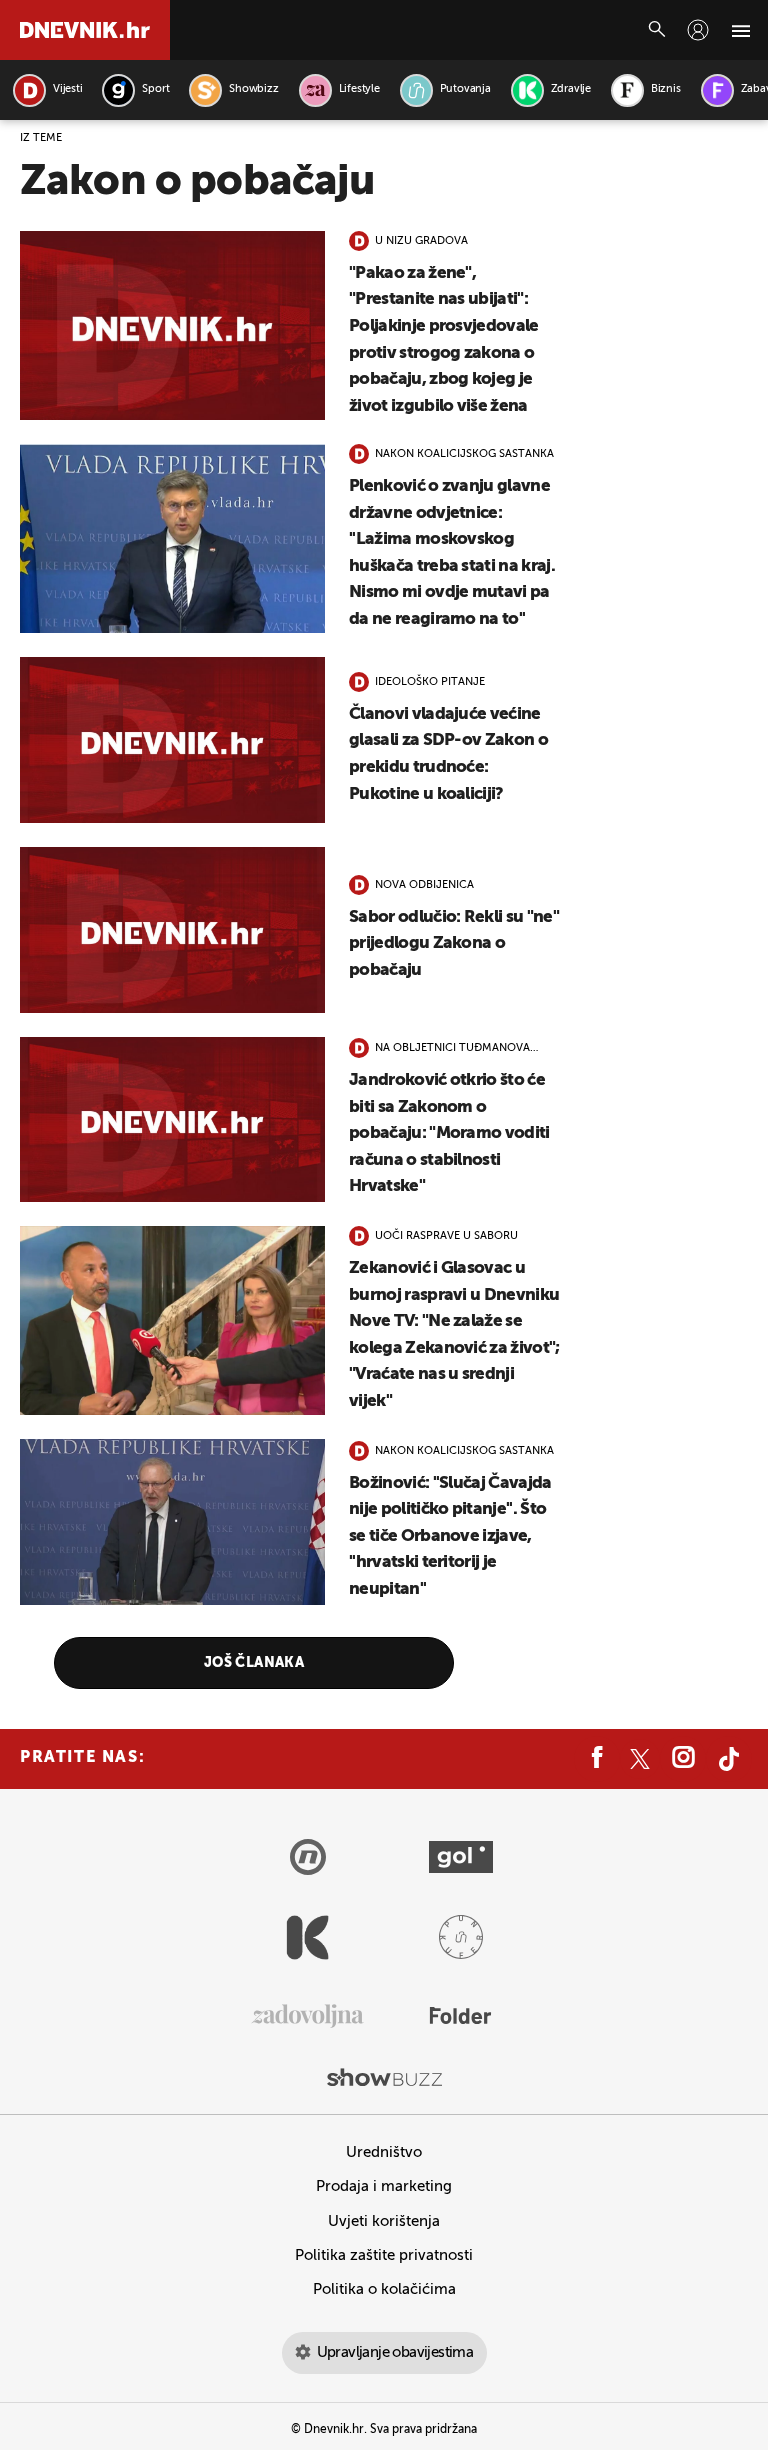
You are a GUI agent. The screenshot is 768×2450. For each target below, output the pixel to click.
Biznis (666, 89)
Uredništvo (384, 2152)
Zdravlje (571, 89)
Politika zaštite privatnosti (384, 2255)
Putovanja (465, 89)
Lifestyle (359, 89)
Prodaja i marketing (384, 2186)
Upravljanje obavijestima (395, 2352)
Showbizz (253, 89)
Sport (155, 89)
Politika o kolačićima (384, 2289)
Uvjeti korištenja (384, 2221)
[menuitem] (698, 30)
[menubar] (698, 30)
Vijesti (67, 89)
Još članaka (254, 1663)
